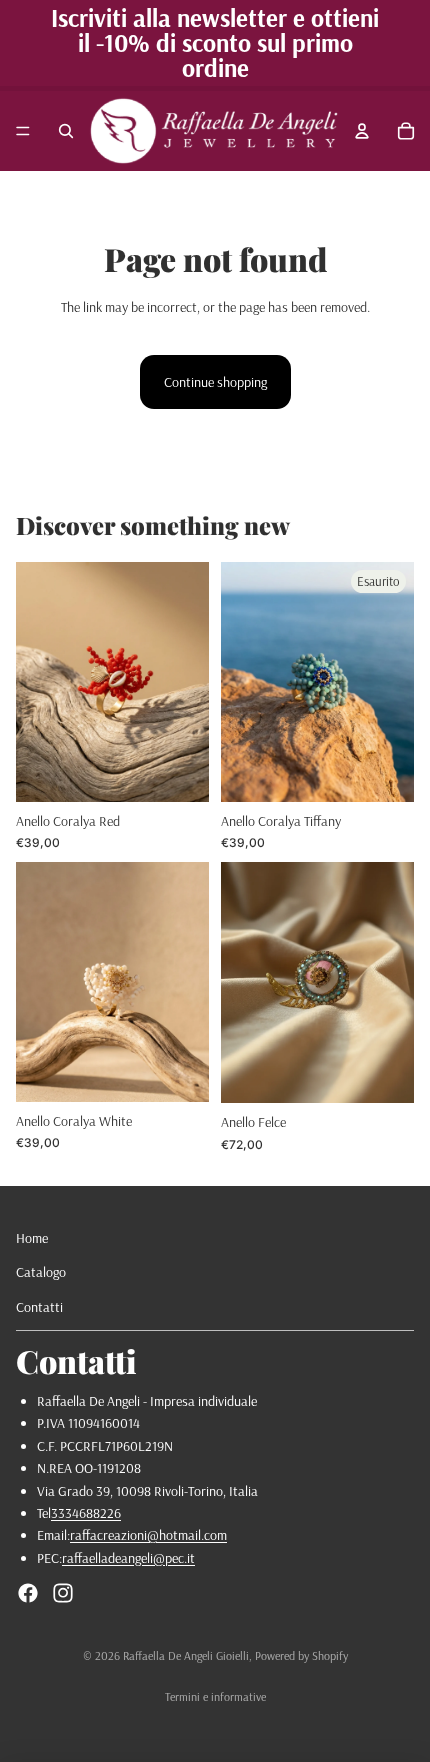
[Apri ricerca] (66, 131)
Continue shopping (215, 382)
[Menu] (23, 131)
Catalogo (41, 1272)
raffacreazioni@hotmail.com (148, 1535)
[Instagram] (63, 1593)
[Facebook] (28, 1593)
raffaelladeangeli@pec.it (128, 1558)
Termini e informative (215, 1696)
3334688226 (86, 1513)
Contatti (39, 1307)
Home (32, 1238)
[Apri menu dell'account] (362, 131)
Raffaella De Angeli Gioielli (186, 1655)
